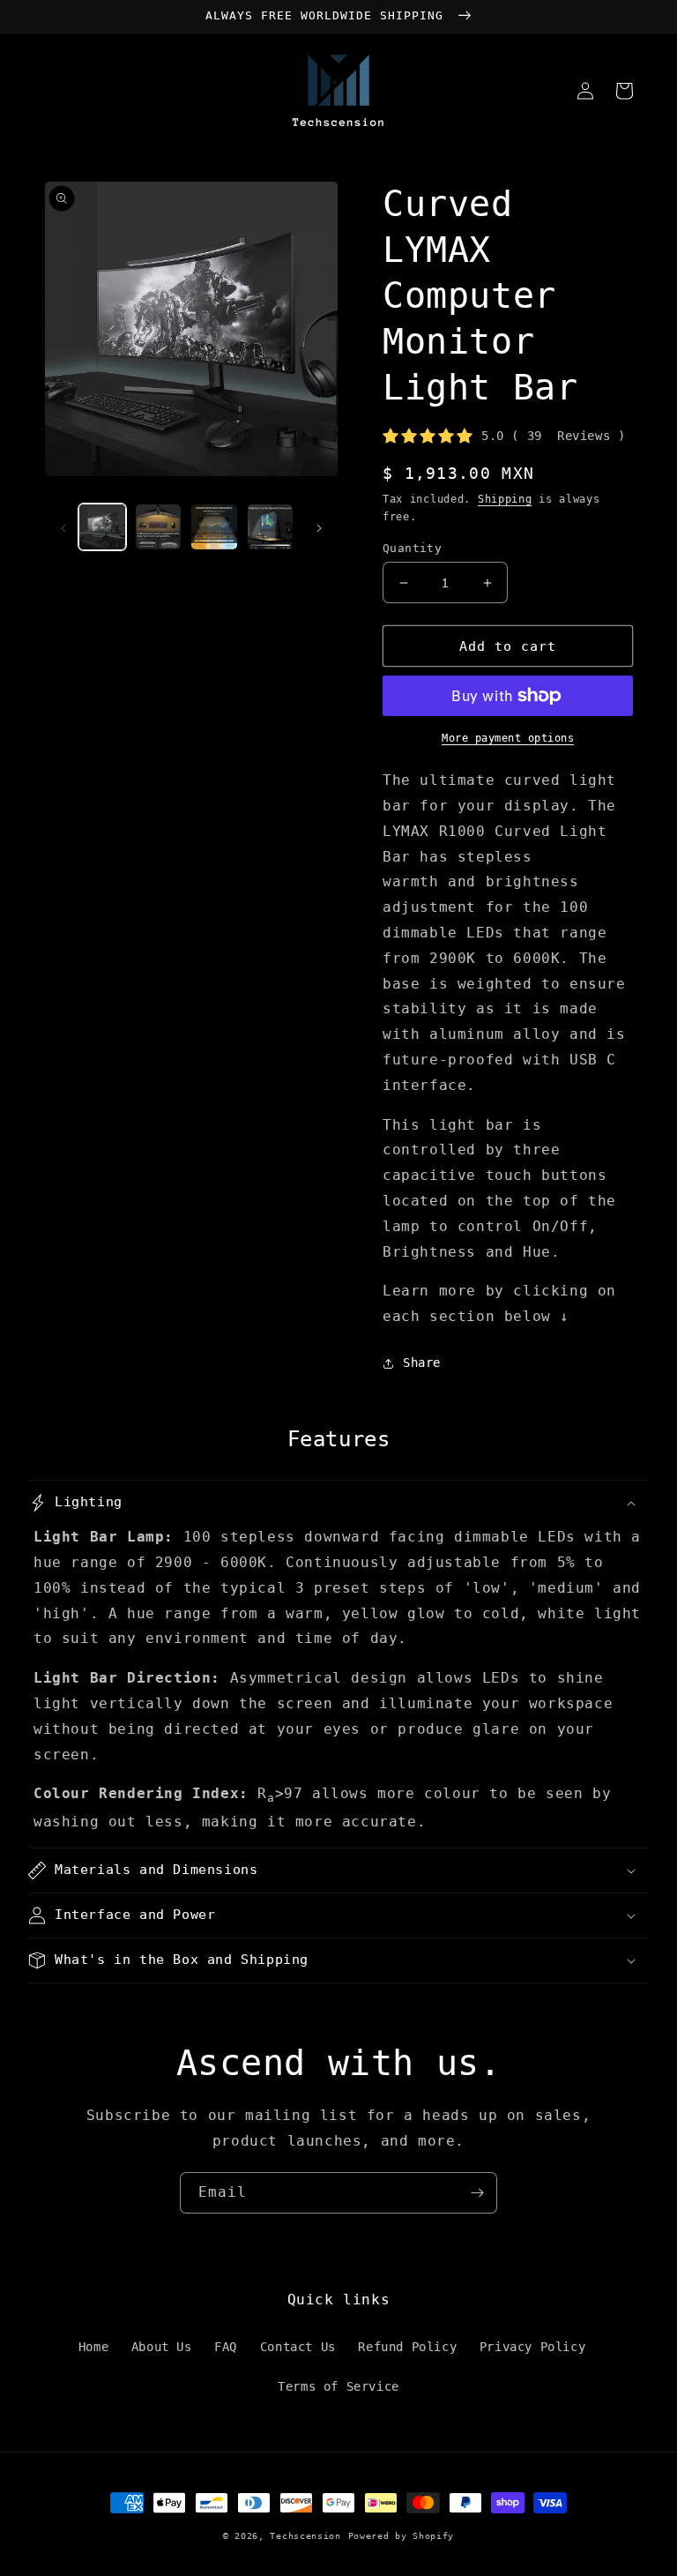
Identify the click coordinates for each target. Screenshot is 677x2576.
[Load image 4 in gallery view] (271, 527)
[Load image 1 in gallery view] (102, 527)
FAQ (226, 2347)
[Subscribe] (477, 2193)
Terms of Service (338, 2386)
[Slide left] (63, 527)
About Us (162, 2347)
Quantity (412, 548)
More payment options (508, 738)
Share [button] (422, 1363)
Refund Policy (407, 2347)
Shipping (505, 499)
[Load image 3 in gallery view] (214, 527)
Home (93, 2347)
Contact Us (298, 2347)
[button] (338, 1503)
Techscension (305, 2536)
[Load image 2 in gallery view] (159, 527)
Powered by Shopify (402, 2536)
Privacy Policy (532, 2347)
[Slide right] (319, 527)
